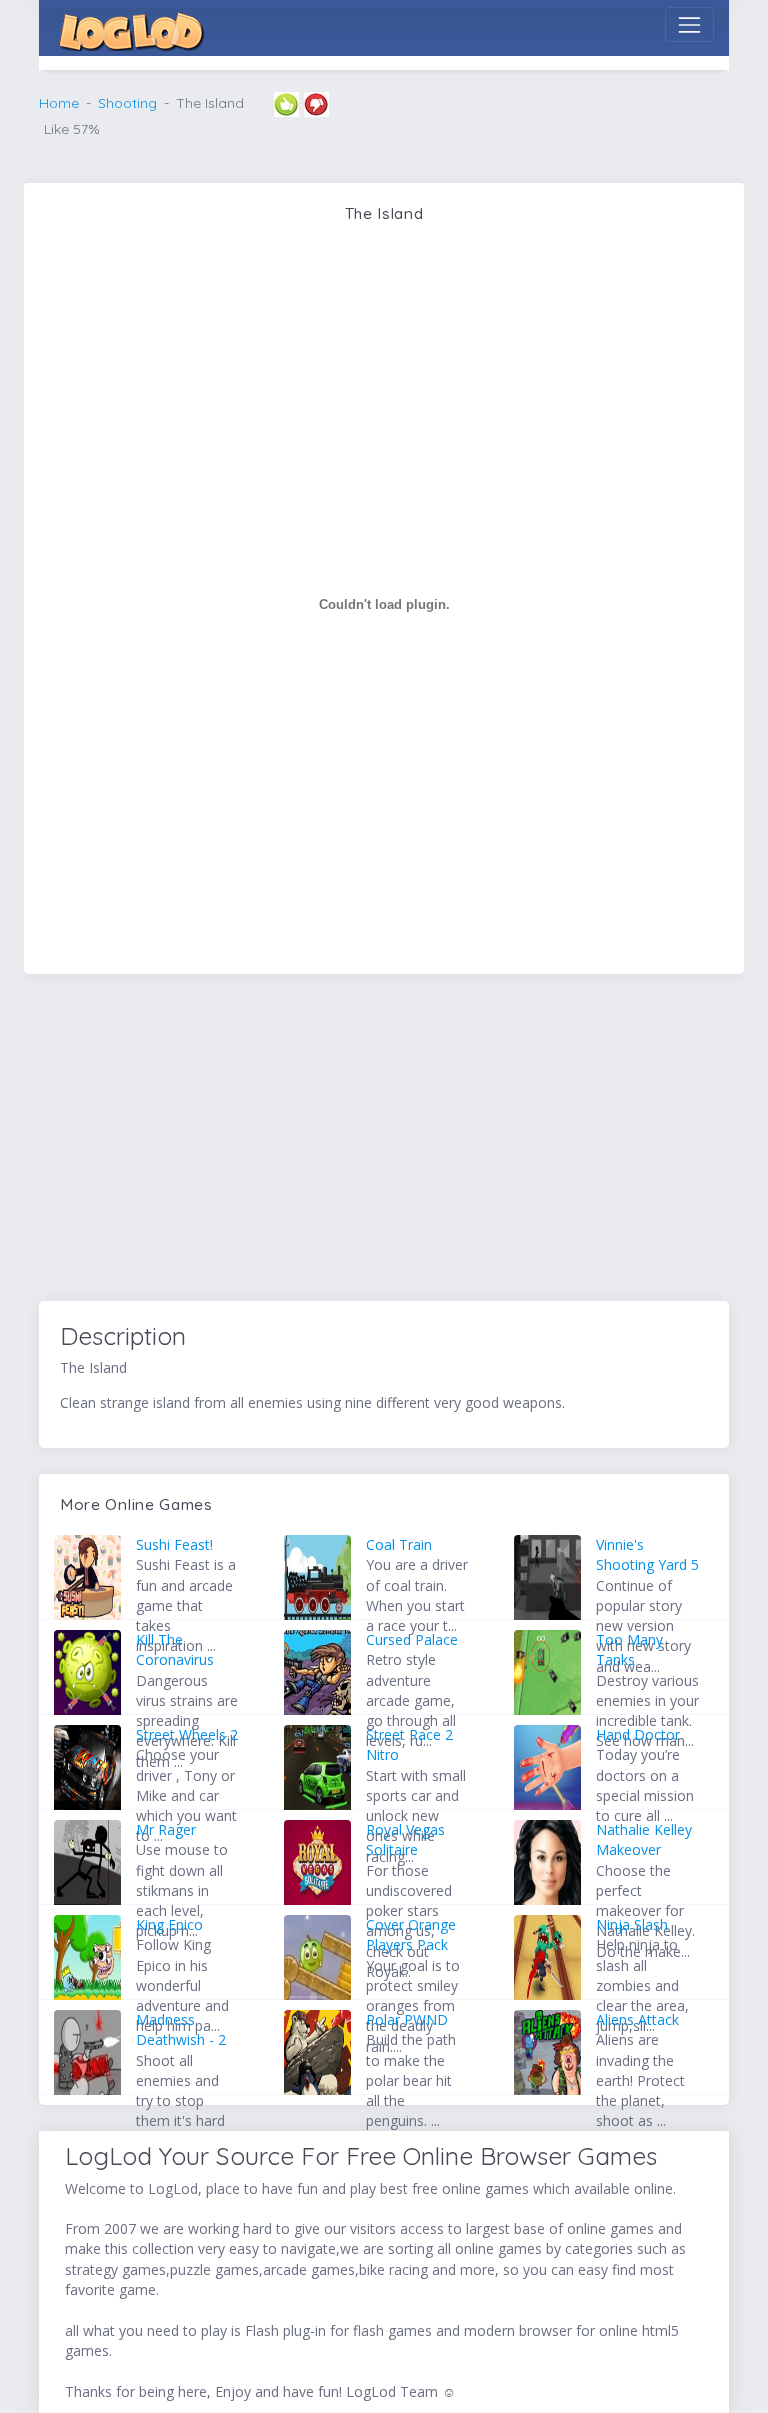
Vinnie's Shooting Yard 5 (647, 1554)
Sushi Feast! (174, 1544)
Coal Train (399, 1544)
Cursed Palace (412, 1639)
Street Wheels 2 (187, 1734)
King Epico (169, 1924)
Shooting (127, 103)
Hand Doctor (638, 1734)
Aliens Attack (637, 2019)
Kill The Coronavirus (175, 1649)
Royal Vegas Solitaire (405, 1839)
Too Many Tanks (629, 1649)
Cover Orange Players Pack (411, 1934)
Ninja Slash (632, 1924)
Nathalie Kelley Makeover (644, 1839)
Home (59, 103)
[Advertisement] (384, 1141)
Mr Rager (166, 1829)
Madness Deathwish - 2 (181, 2029)
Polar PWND (407, 2019)
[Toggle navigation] (689, 24)
